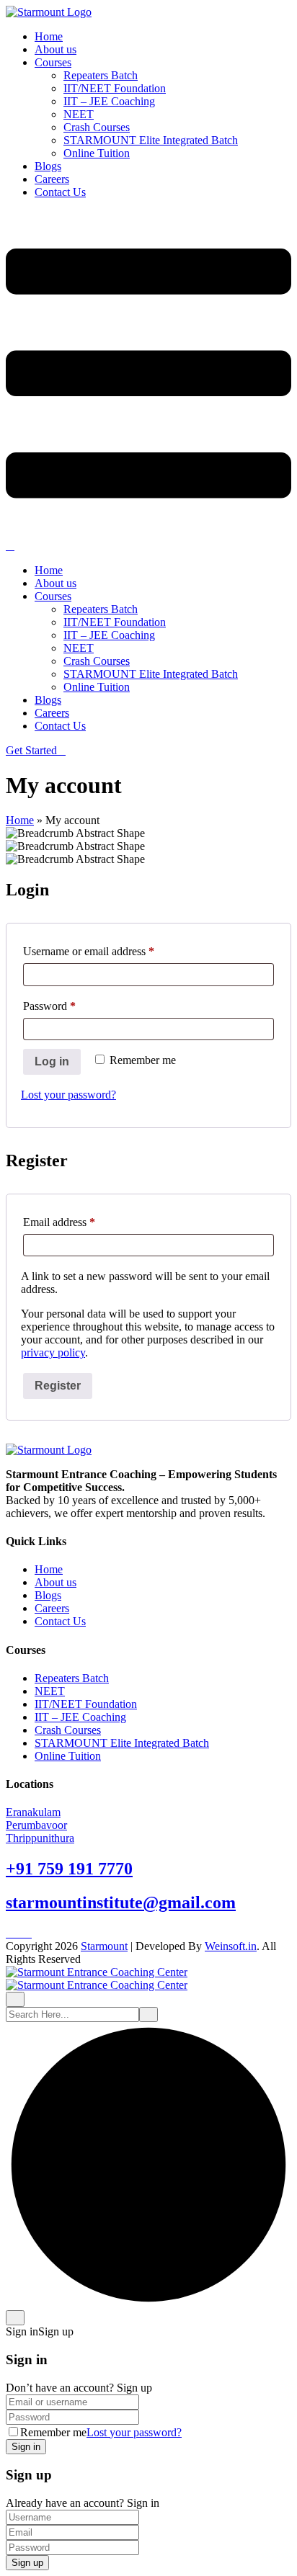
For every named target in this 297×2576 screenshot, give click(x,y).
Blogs (48, 166)
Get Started (31, 750)
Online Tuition (97, 153)
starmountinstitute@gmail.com (121, 1902)
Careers (52, 179)
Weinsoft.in (231, 1946)
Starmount (104, 1946)
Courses (53, 62)
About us (56, 49)
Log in (52, 1061)
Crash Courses (97, 127)
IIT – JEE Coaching (109, 101)
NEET (79, 114)
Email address (80, 1222)
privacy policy (53, 1352)
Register (58, 1386)
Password (70, 1006)
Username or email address (109, 951)
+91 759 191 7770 (69, 1869)
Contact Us (60, 192)
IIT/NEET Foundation (115, 88)
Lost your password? (68, 1095)
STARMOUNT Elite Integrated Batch (151, 140)
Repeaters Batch (101, 75)
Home (49, 36)
